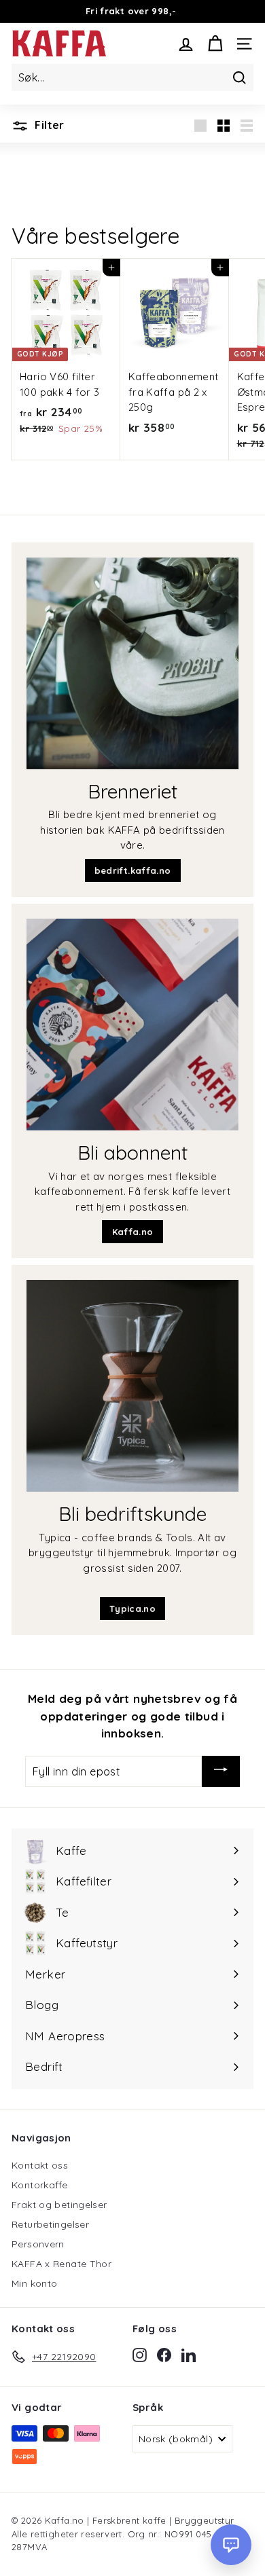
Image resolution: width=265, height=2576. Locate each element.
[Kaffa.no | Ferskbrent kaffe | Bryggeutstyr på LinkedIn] (189, 2355)
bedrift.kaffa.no (133, 870)
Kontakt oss (40, 2165)
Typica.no (132, 1608)
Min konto (34, 2283)
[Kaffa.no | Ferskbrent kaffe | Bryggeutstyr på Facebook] (164, 2355)
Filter (48, 125)
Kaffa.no (133, 1232)
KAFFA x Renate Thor (61, 2264)
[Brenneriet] (132, 663)
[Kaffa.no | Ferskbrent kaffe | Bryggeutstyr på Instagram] (140, 2355)
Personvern (38, 2244)
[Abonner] (221, 1771)
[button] (231, 2545)
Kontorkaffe (39, 2185)
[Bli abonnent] (132, 1025)
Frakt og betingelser (59, 2205)
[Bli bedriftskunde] (132, 1386)
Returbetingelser (50, 2224)
